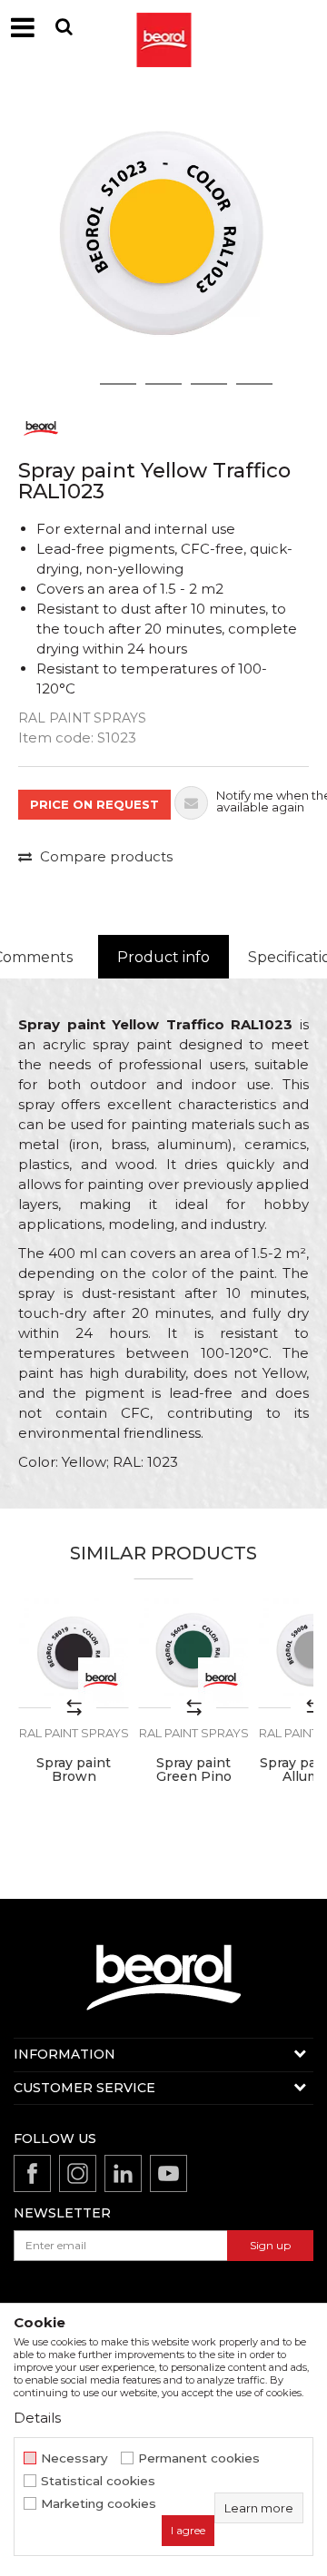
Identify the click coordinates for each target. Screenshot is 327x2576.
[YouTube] (168, 2173)
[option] (163, 241)
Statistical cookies (98, 2481)
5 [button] (255, 384)
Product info (163, 957)
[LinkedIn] (123, 2173)
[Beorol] (41, 427)
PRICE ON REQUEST (94, 804)
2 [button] (119, 384)
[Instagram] (78, 2173)
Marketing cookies (99, 2504)
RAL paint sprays (82, 718)
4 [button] (209, 384)
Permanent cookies (199, 2458)
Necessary (74, 2458)
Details (37, 2418)
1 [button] (73, 384)
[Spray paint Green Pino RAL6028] (193, 1653)
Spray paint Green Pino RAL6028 (194, 1777)
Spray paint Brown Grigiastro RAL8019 (74, 1784)
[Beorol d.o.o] (163, 27)
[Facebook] (32, 2173)
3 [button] (164, 384)
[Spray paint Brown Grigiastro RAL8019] (74, 1653)
